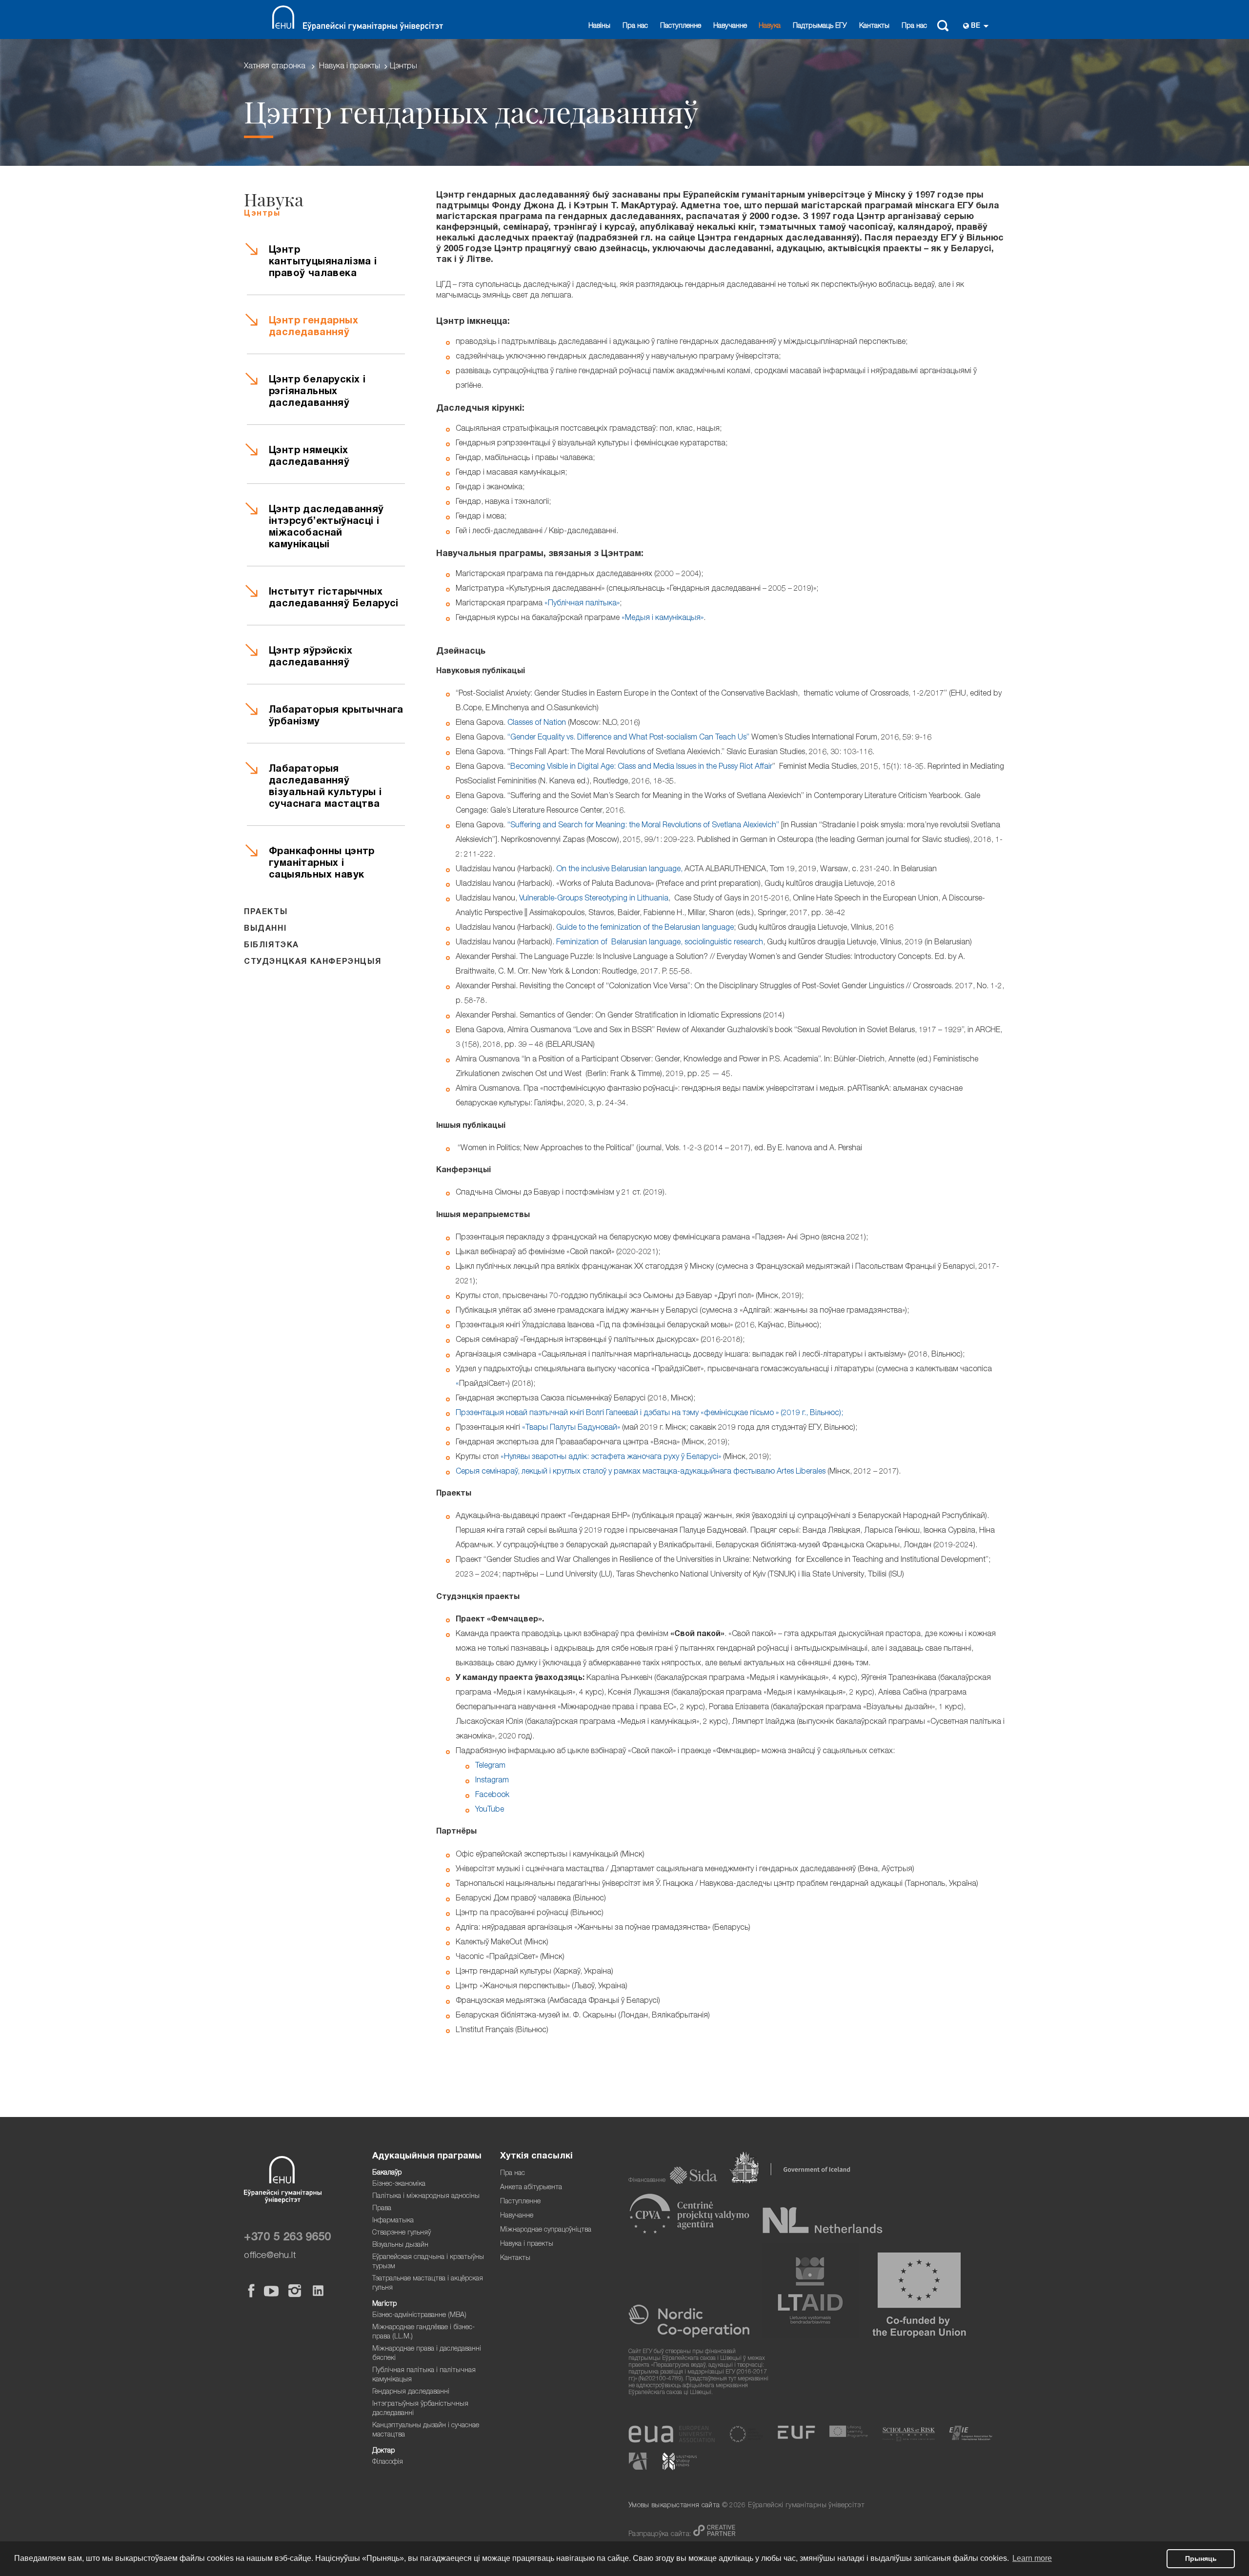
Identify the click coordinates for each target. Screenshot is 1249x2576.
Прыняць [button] (1201, 2558)
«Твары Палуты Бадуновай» (571, 1428)
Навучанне (730, 26)
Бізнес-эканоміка (399, 2184)
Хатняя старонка (275, 67)
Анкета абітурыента (531, 2188)
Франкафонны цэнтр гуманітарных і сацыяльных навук (322, 864)
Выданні (265, 929)
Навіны (599, 26)
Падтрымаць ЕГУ (820, 26)
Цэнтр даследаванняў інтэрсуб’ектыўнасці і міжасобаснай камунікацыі (326, 528)
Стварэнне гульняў (402, 2233)
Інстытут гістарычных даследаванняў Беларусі (334, 599)
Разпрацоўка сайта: (661, 2535)
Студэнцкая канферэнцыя (312, 962)
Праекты (266, 913)
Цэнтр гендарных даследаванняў (313, 327)
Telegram (490, 1766)
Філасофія (388, 2462)
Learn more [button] (1032, 2558)
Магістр (384, 2304)
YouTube (490, 1810)
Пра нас (635, 26)
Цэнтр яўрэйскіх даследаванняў (311, 658)
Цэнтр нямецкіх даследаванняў (309, 457)
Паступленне (681, 26)
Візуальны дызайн (400, 2245)
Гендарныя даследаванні (411, 2392)
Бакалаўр (387, 2173)
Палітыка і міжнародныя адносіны (426, 2197)
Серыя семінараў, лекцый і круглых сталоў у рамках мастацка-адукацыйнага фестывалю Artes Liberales (641, 1472)
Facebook (492, 1796)
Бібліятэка (272, 946)
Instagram (492, 1781)
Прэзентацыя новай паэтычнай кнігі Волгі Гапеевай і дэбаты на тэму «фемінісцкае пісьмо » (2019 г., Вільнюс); (649, 1414)
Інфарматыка (393, 2221)
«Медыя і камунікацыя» (663, 619)
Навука (770, 26)
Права (382, 2209)
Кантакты (874, 26)
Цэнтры (403, 67)
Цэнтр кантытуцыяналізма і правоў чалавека (323, 262)
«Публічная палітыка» (582, 604)
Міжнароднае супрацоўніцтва (546, 2230)
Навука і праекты (350, 67)
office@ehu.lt (270, 2256)
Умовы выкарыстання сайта (674, 2506)
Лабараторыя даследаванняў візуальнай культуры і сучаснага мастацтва (325, 787)
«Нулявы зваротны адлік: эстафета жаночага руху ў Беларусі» (611, 1458)
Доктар (383, 2451)
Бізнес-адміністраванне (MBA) (419, 2316)
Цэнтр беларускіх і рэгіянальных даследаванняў (317, 392)
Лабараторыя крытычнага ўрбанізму (336, 717)
